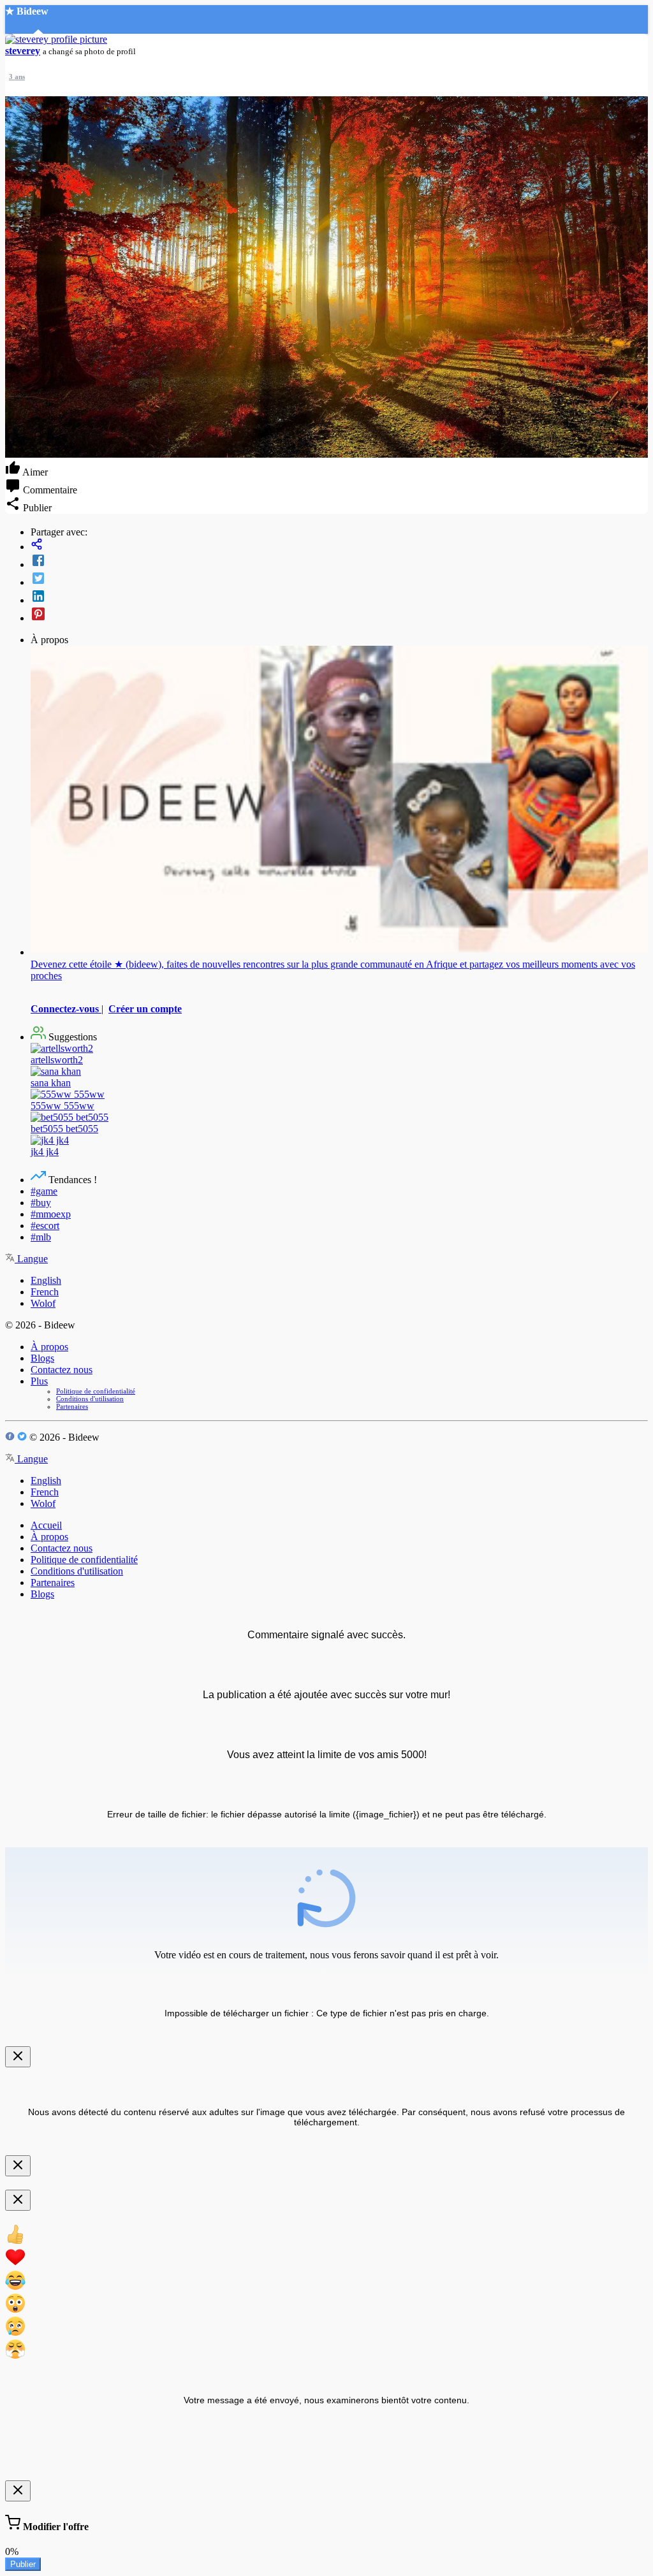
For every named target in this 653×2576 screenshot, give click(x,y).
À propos (49, 1347)
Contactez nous (62, 1370)
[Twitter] (339, 579)
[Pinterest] (339, 615)
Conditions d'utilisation (90, 1399)
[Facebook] (339, 562)
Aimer (34, 472)
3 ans (17, 76)
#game (44, 1191)
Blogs (42, 1358)
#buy (41, 1203)
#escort (45, 1226)
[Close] (18, 2057)
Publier (23, 2564)
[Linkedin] (339, 597)
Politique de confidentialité (96, 1391)
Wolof (43, 1303)
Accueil (46, 1525)
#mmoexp (51, 1214)
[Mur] (339, 545)
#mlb (41, 1237)
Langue (31, 1259)
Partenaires (72, 1406)
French (45, 1292)
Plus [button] (39, 1381)
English (46, 1280)
